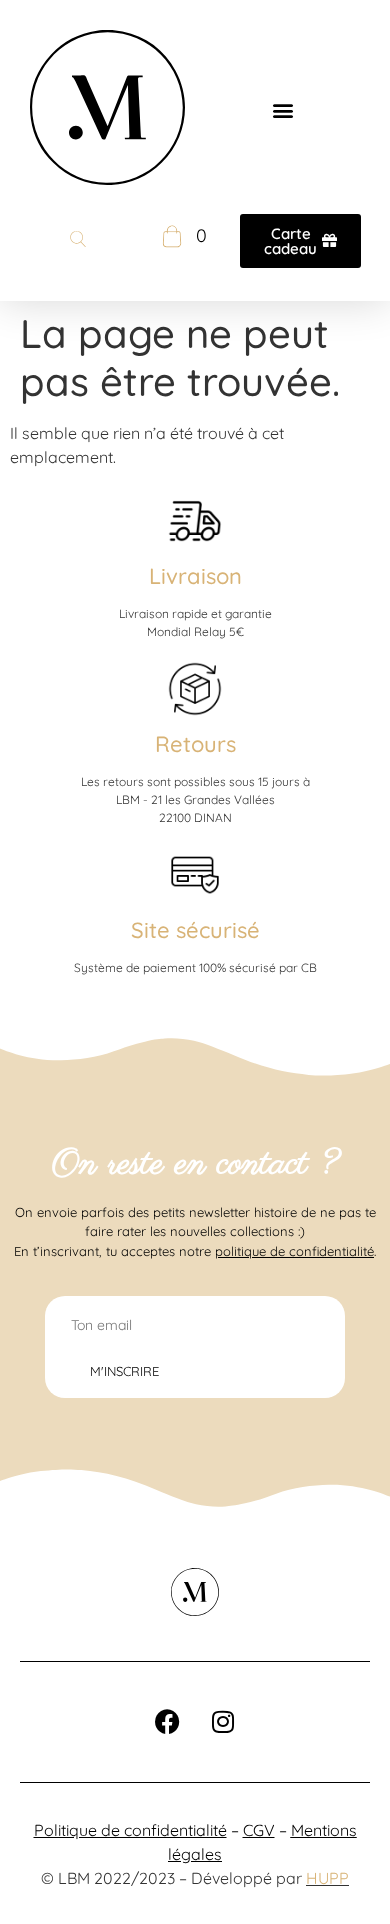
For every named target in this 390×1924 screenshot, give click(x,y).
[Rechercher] (78, 241)
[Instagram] (223, 1722)
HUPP (327, 1878)
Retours (195, 744)
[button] (282, 110)
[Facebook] (168, 1722)
